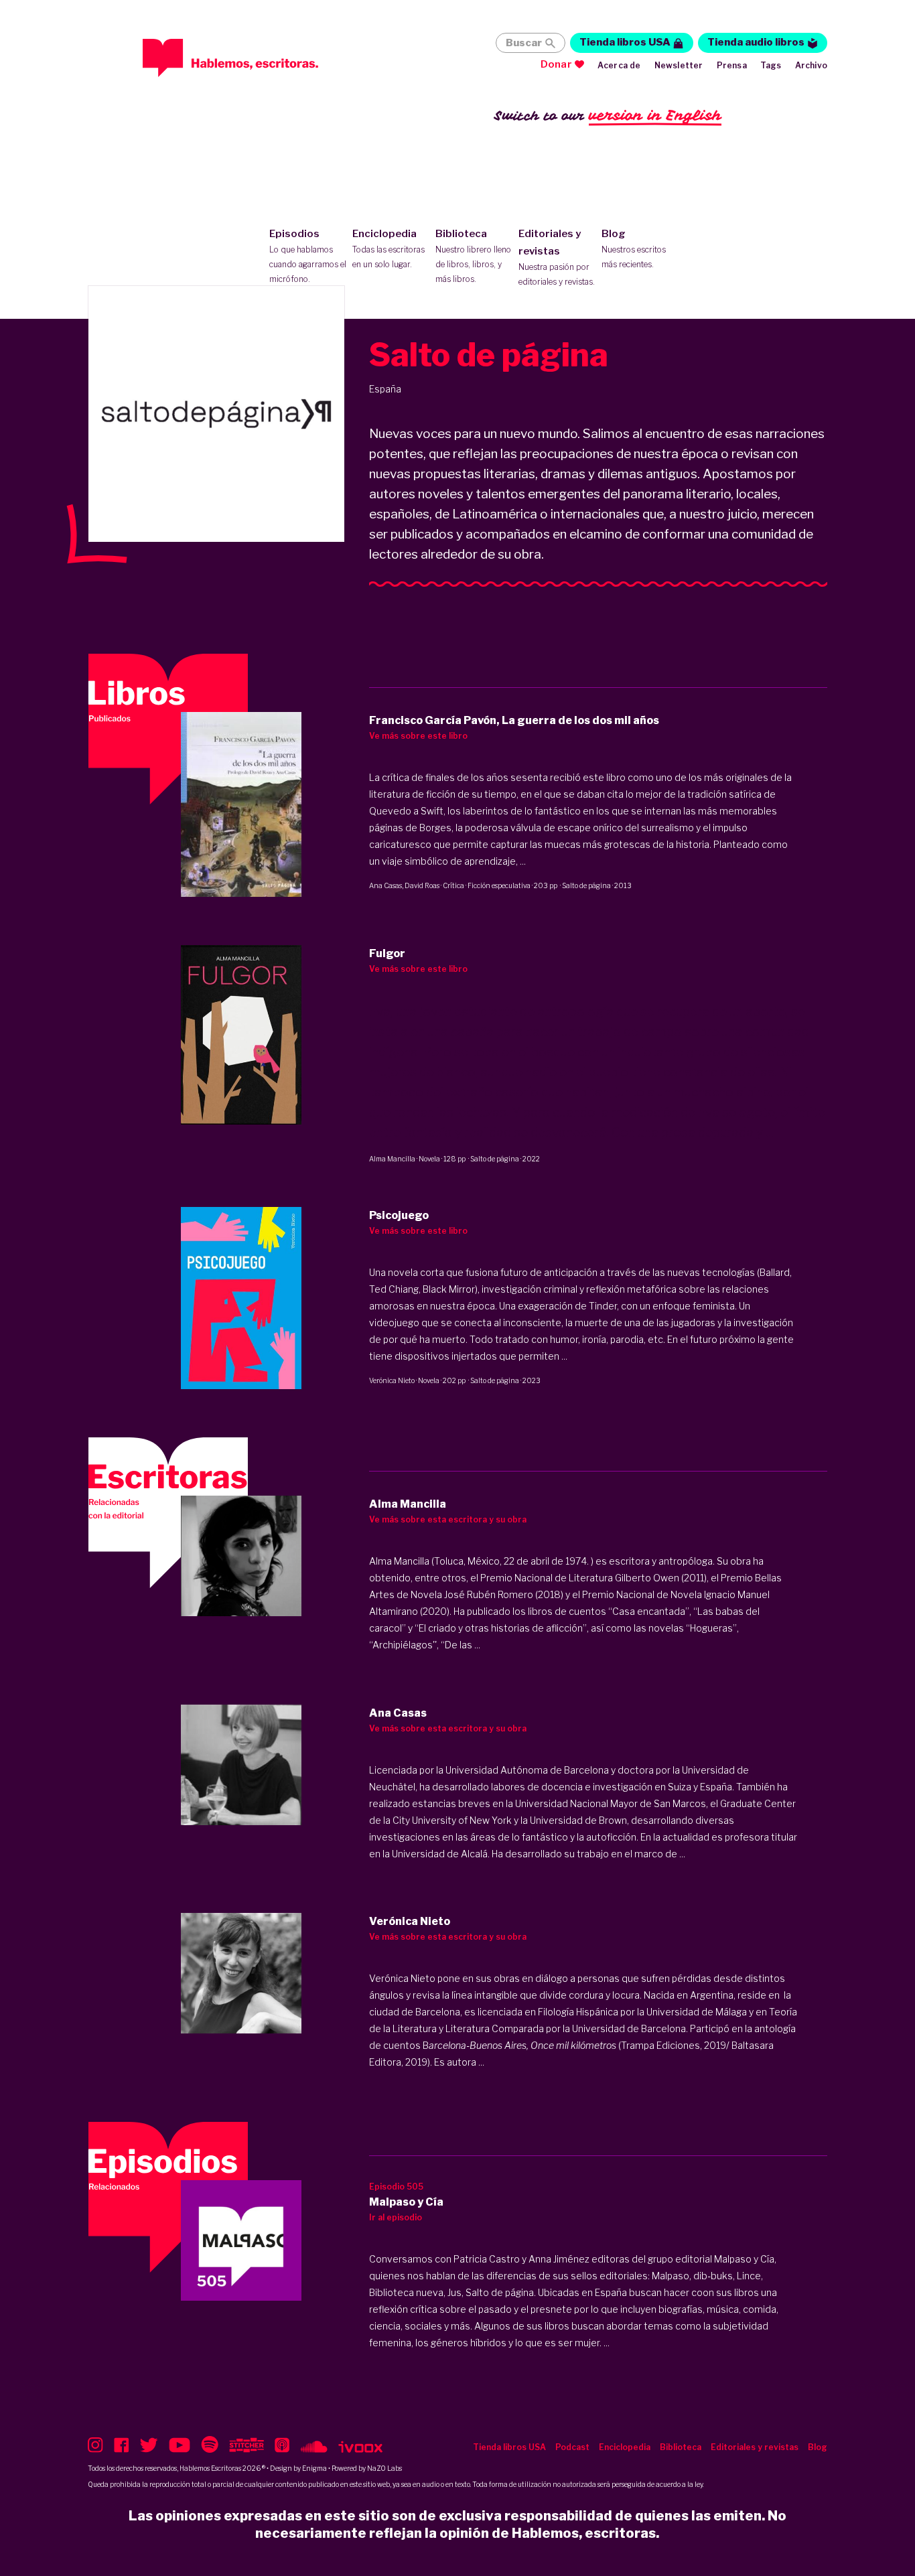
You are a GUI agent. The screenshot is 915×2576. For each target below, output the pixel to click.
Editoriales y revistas (557, 257)
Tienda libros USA (625, 42)
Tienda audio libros (756, 42)
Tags (771, 65)
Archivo (811, 65)
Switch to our (608, 115)
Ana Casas (385, 885)
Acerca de (619, 65)
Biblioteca (473, 256)
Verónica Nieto (392, 1380)
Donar (556, 64)
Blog (634, 248)
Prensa (732, 65)
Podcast (572, 2447)
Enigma (314, 2468)
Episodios (308, 256)
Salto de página (586, 885)
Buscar (524, 43)
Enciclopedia (389, 248)
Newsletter (679, 65)
